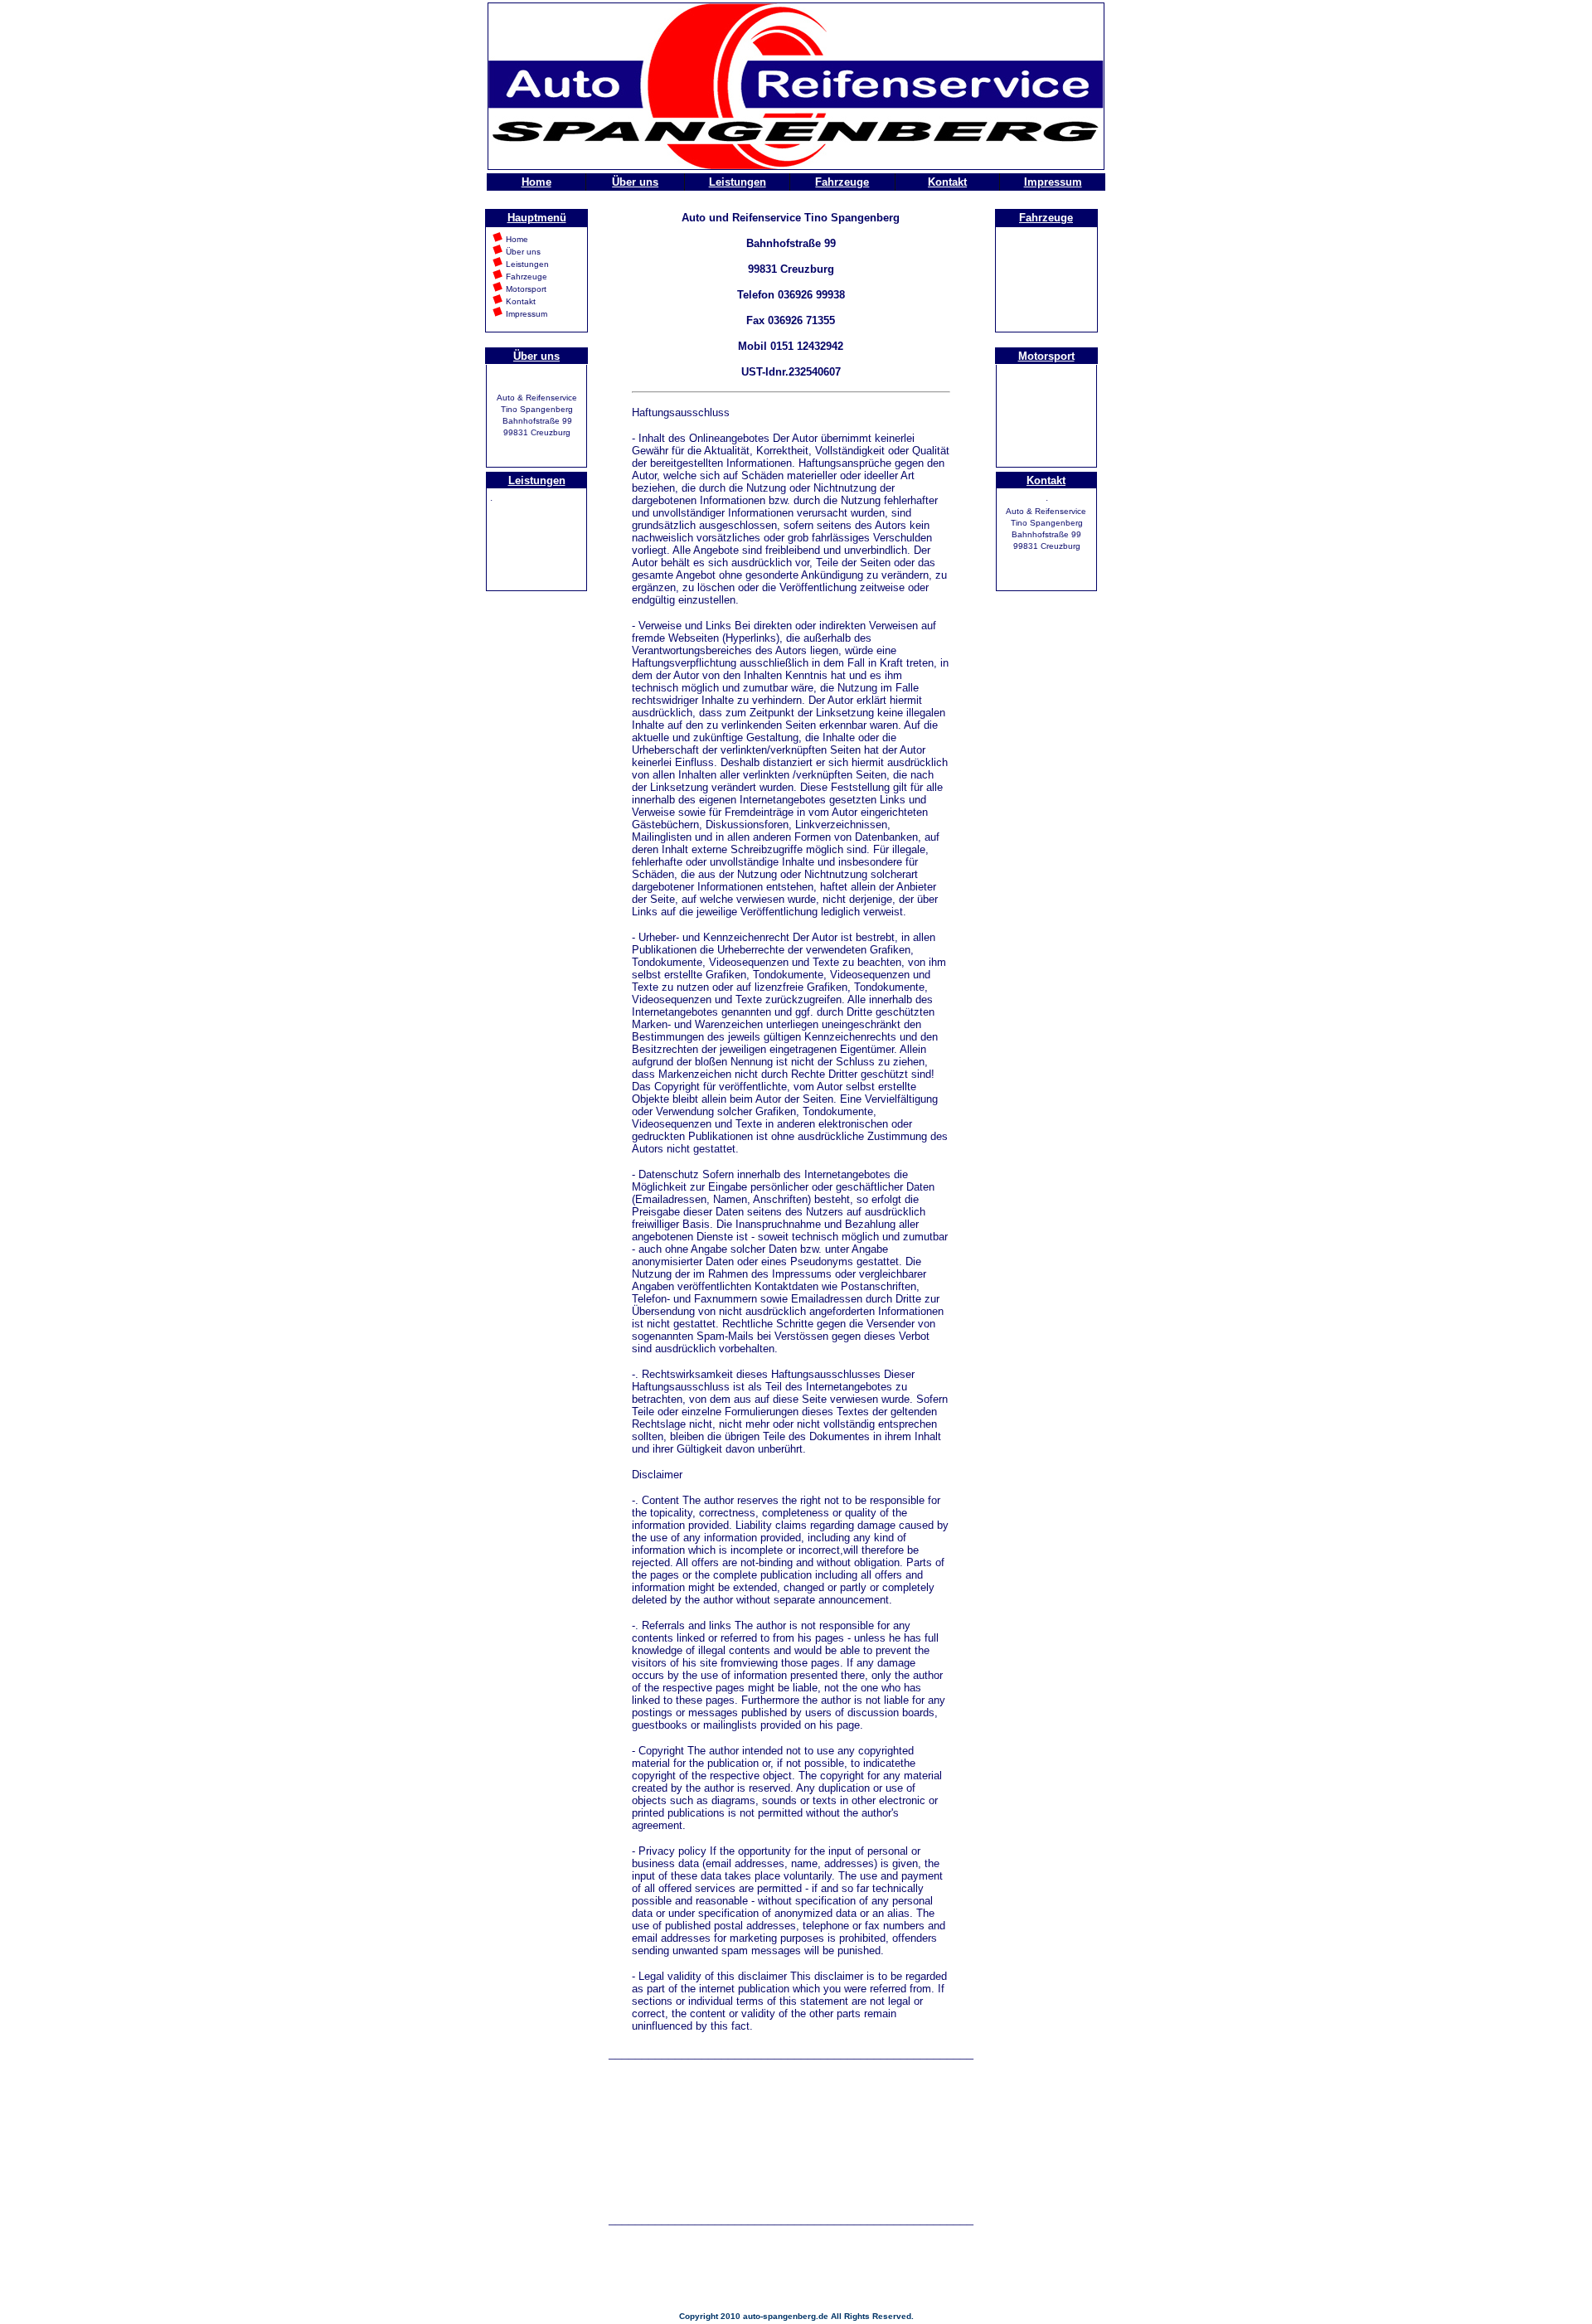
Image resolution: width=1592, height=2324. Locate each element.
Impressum (1053, 182)
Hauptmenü (537, 218)
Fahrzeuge (842, 182)
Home (536, 182)
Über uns (635, 182)
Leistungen (738, 182)
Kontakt (947, 182)
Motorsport (1046, 356)
